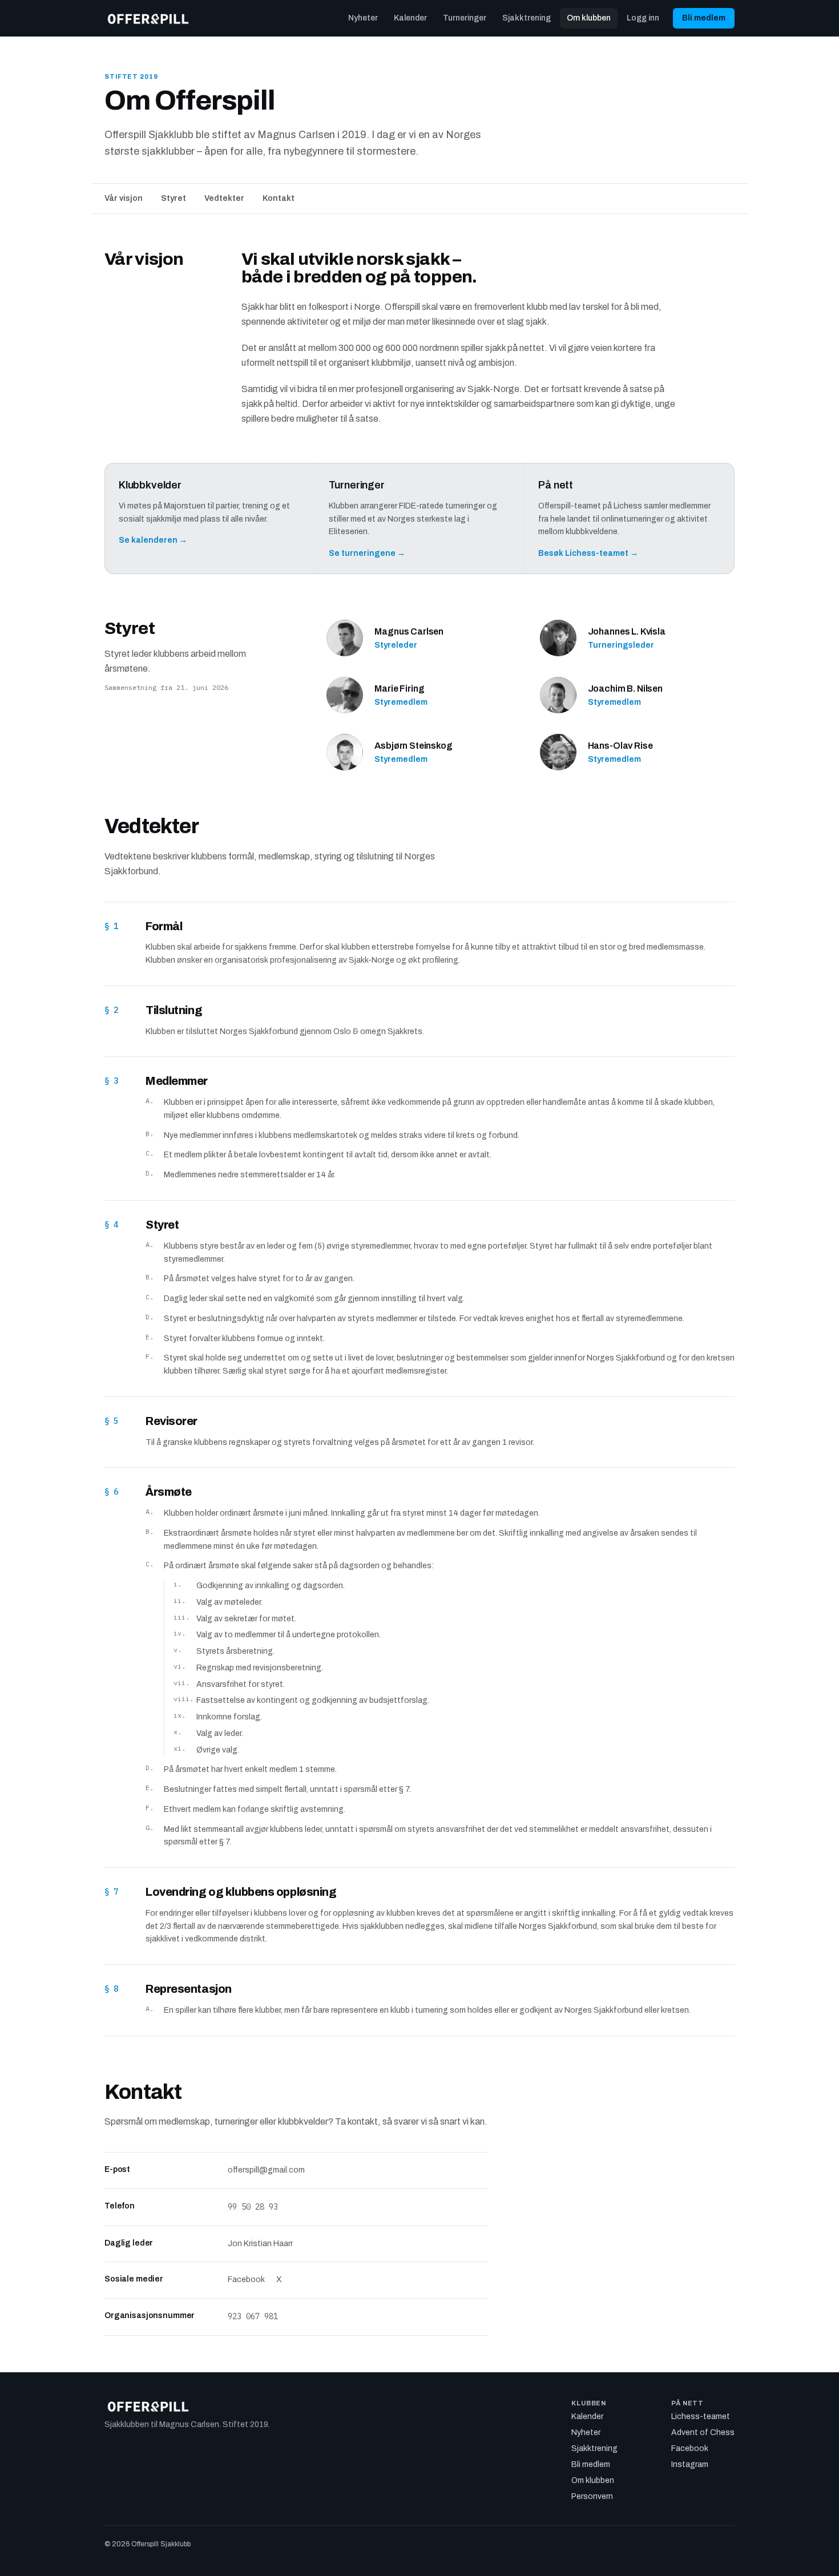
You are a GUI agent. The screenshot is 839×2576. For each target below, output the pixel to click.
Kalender (410, 18)
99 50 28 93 (253, 2207)
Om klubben (589, 18)
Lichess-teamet (701, 2416)
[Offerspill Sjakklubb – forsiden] (148, 18)
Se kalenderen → (153, 540)
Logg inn (643, 18)
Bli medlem (704, 18)
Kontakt (279, 198)
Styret (174, 198)
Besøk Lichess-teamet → (588, 553)
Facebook (246, 2280)
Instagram (690, 2464)
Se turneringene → (367, 553)
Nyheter (363, 18)
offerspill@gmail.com (266, 2170)
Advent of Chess (703, 2432)
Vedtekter (224, 198)
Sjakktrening (527, 18)
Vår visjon (124, 198)
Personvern (592, 2496)
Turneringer (465, 18)
